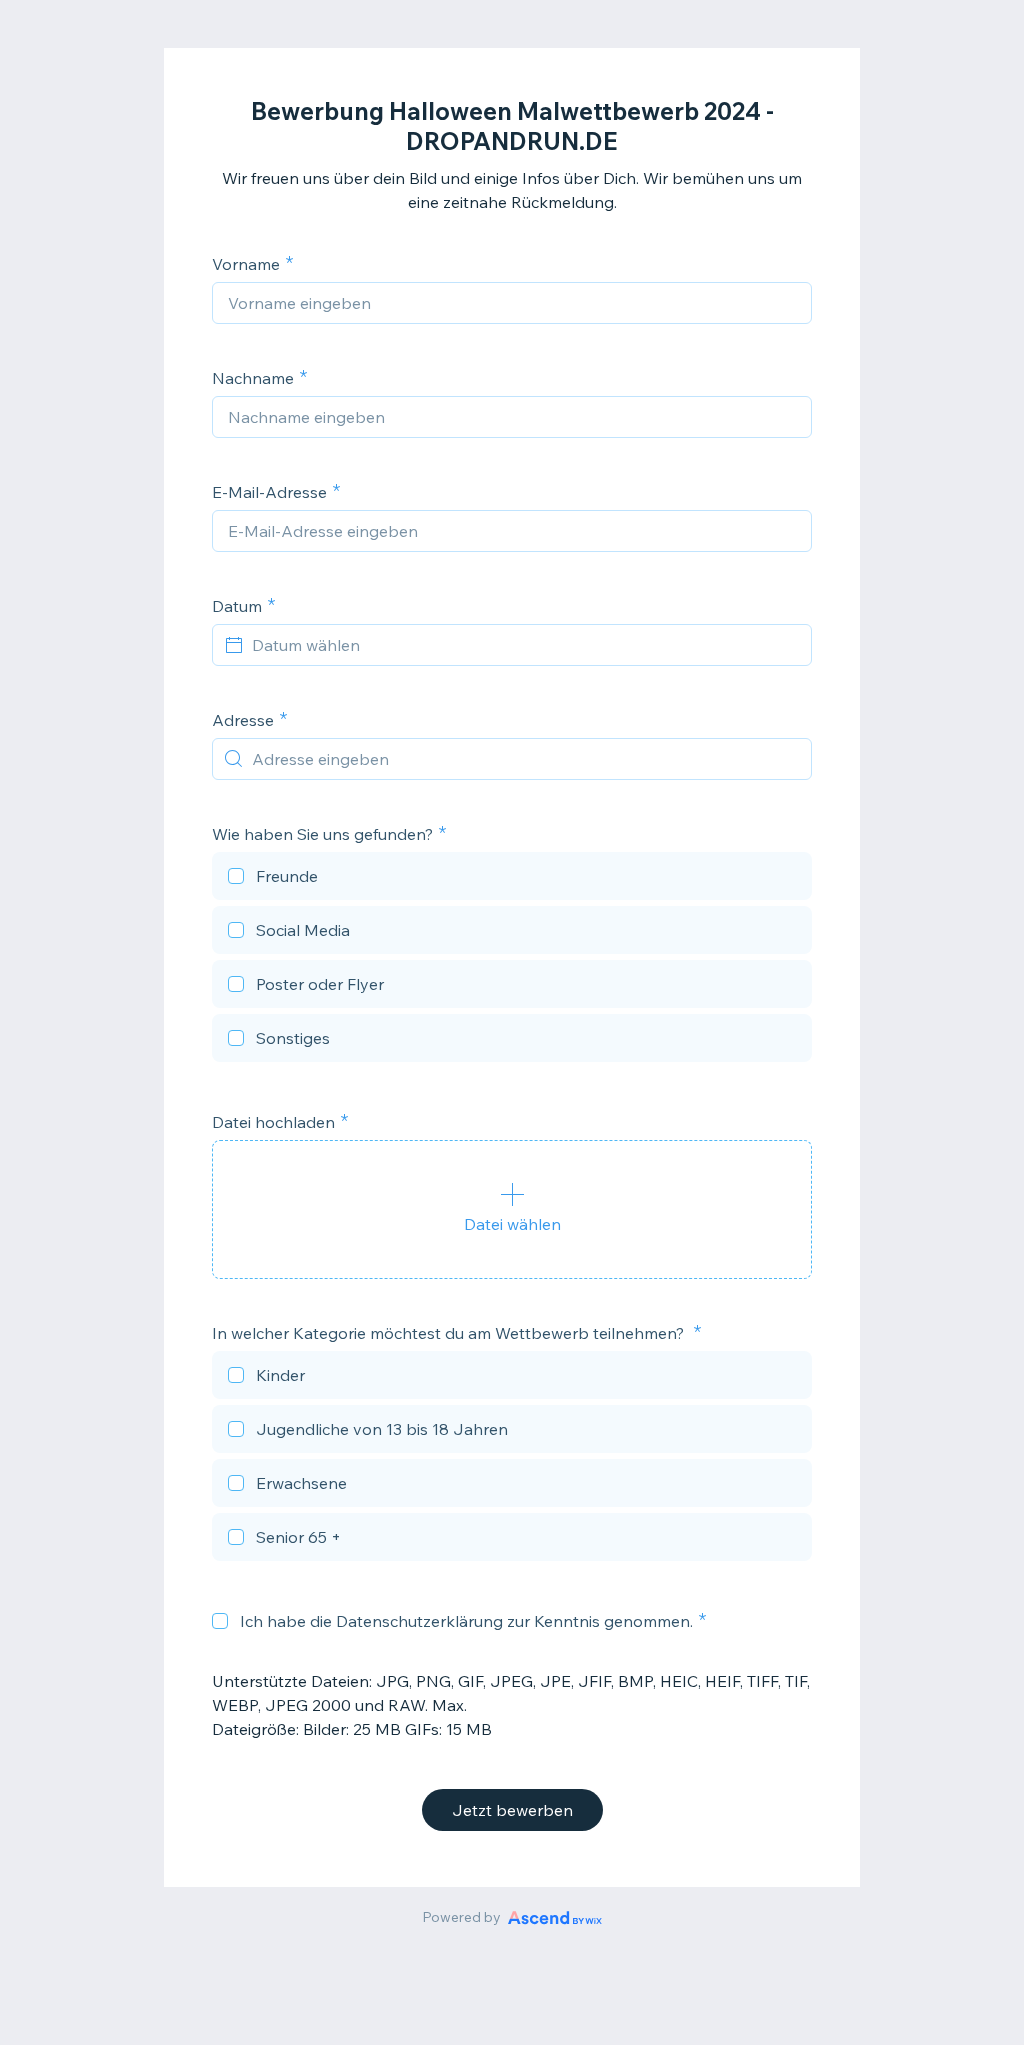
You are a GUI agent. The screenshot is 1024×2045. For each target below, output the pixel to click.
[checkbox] (512, 879)
